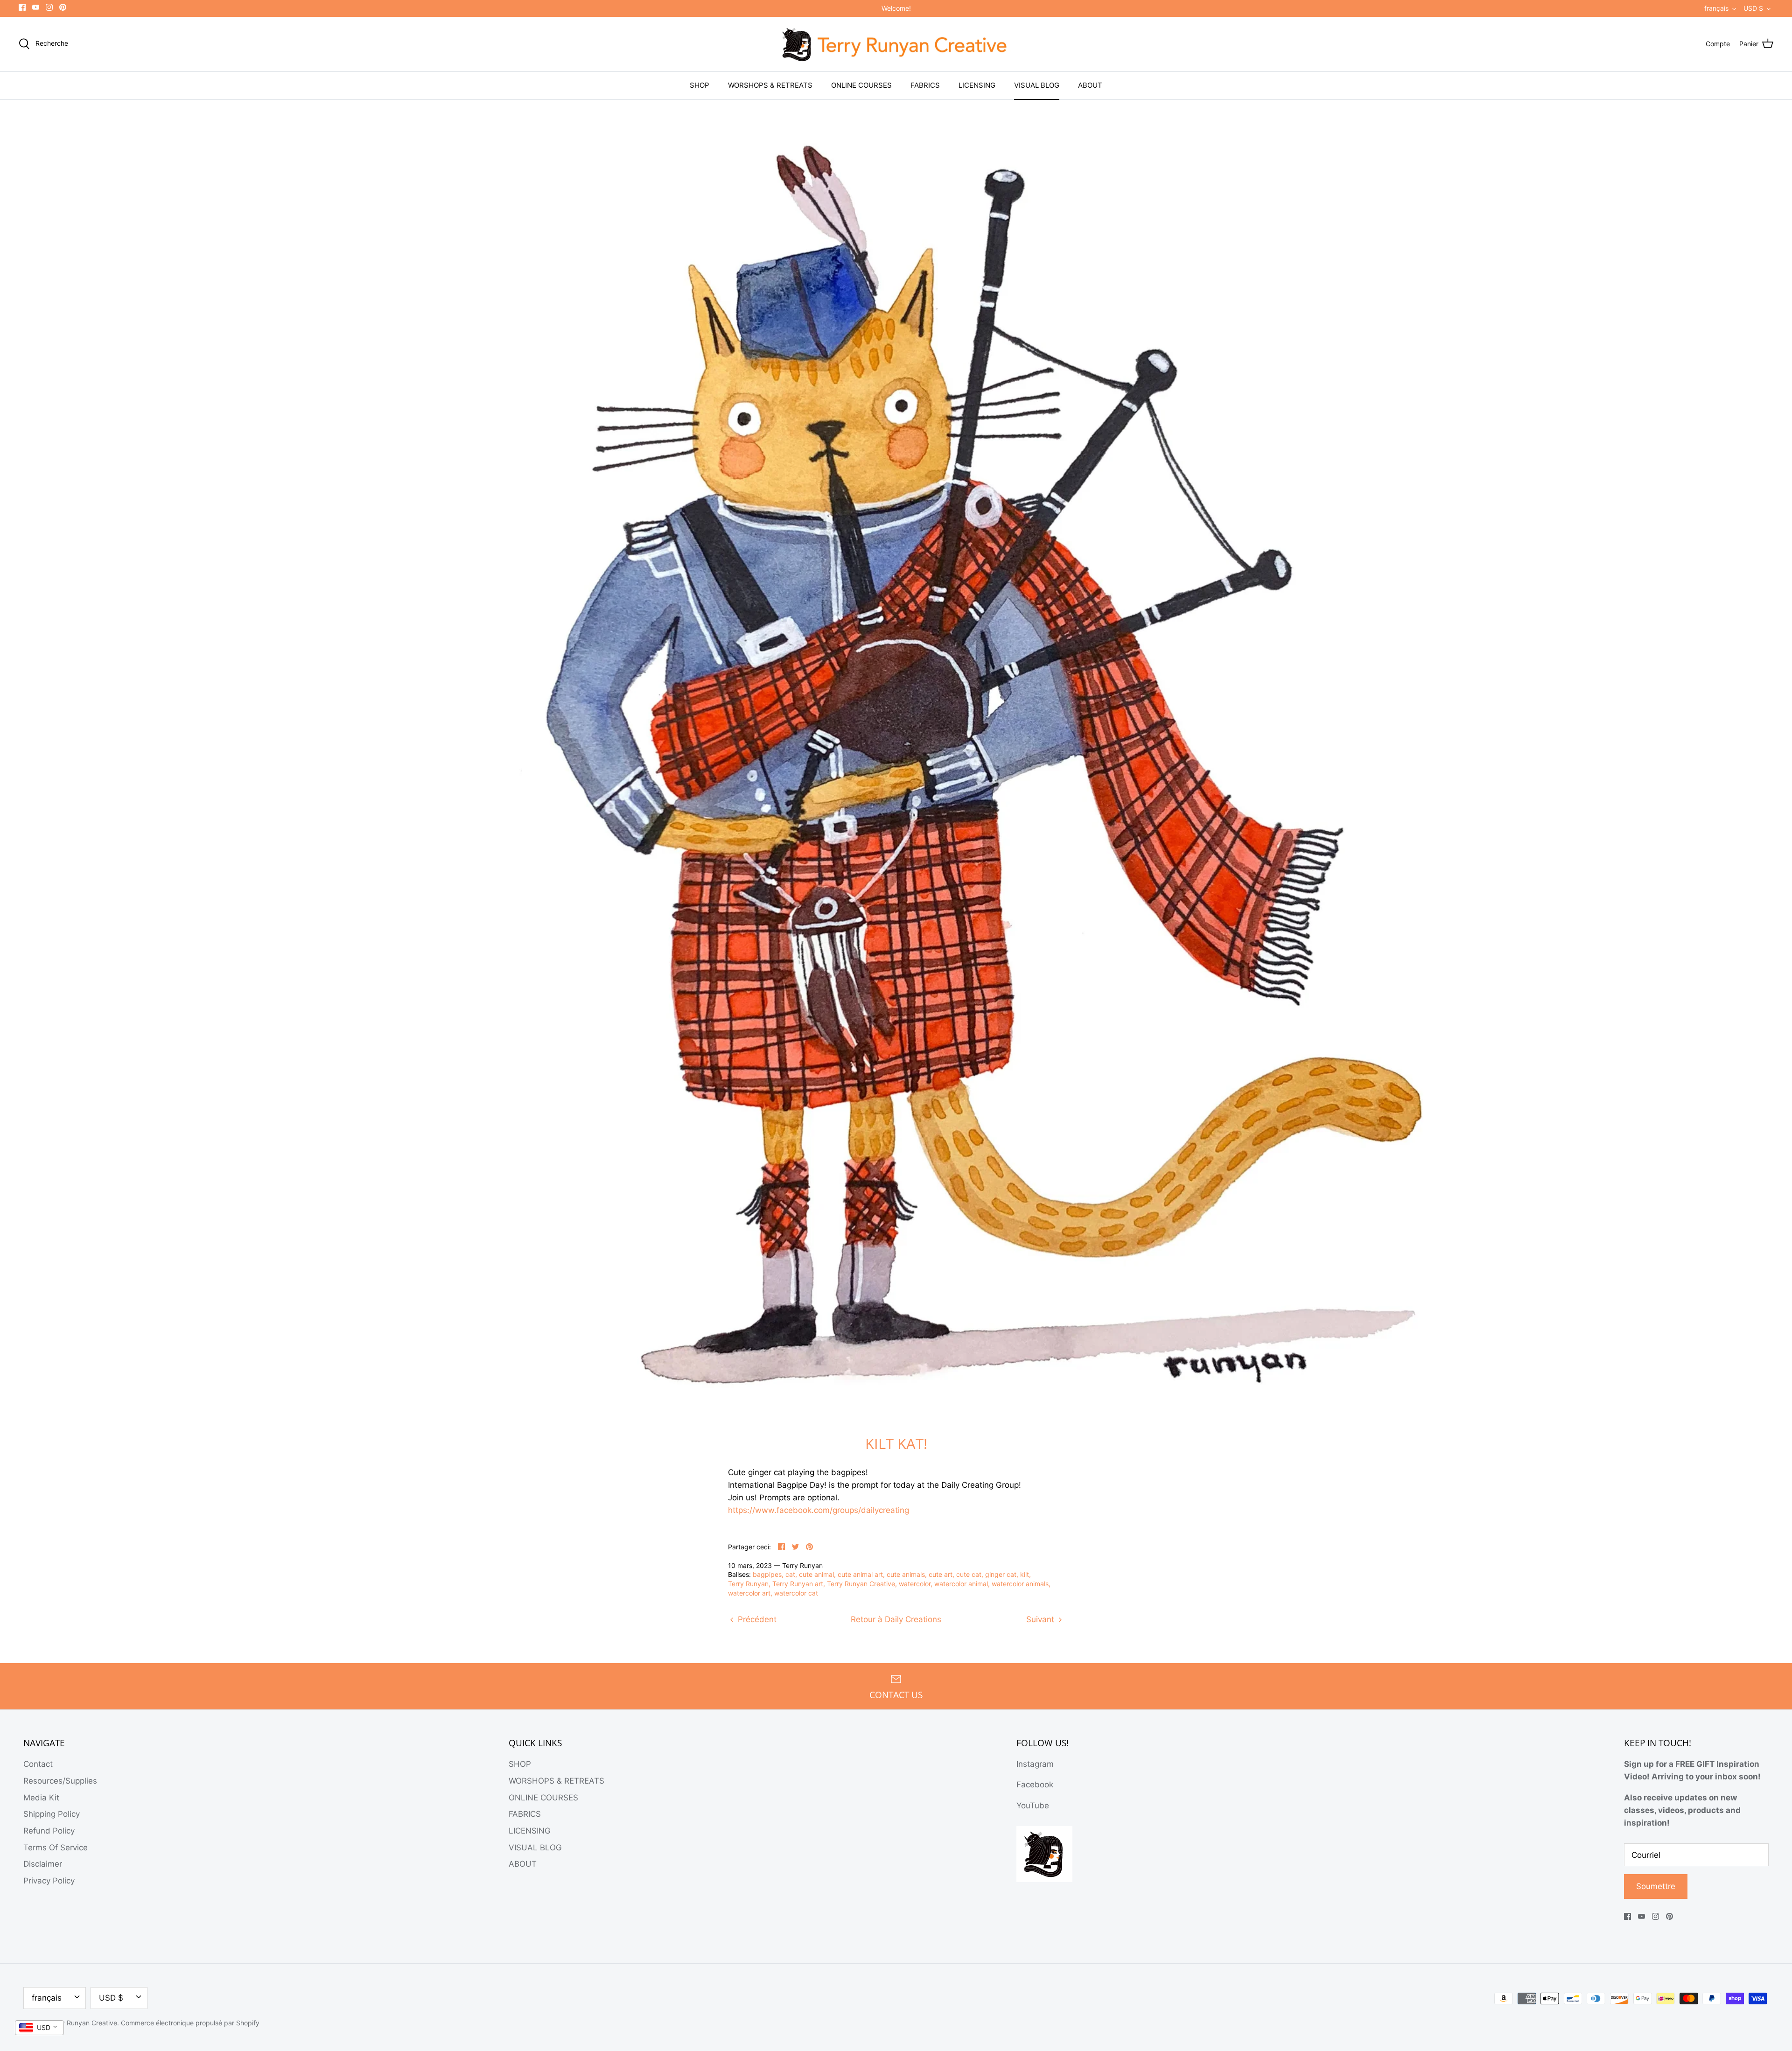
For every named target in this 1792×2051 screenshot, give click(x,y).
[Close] (980, 953)
